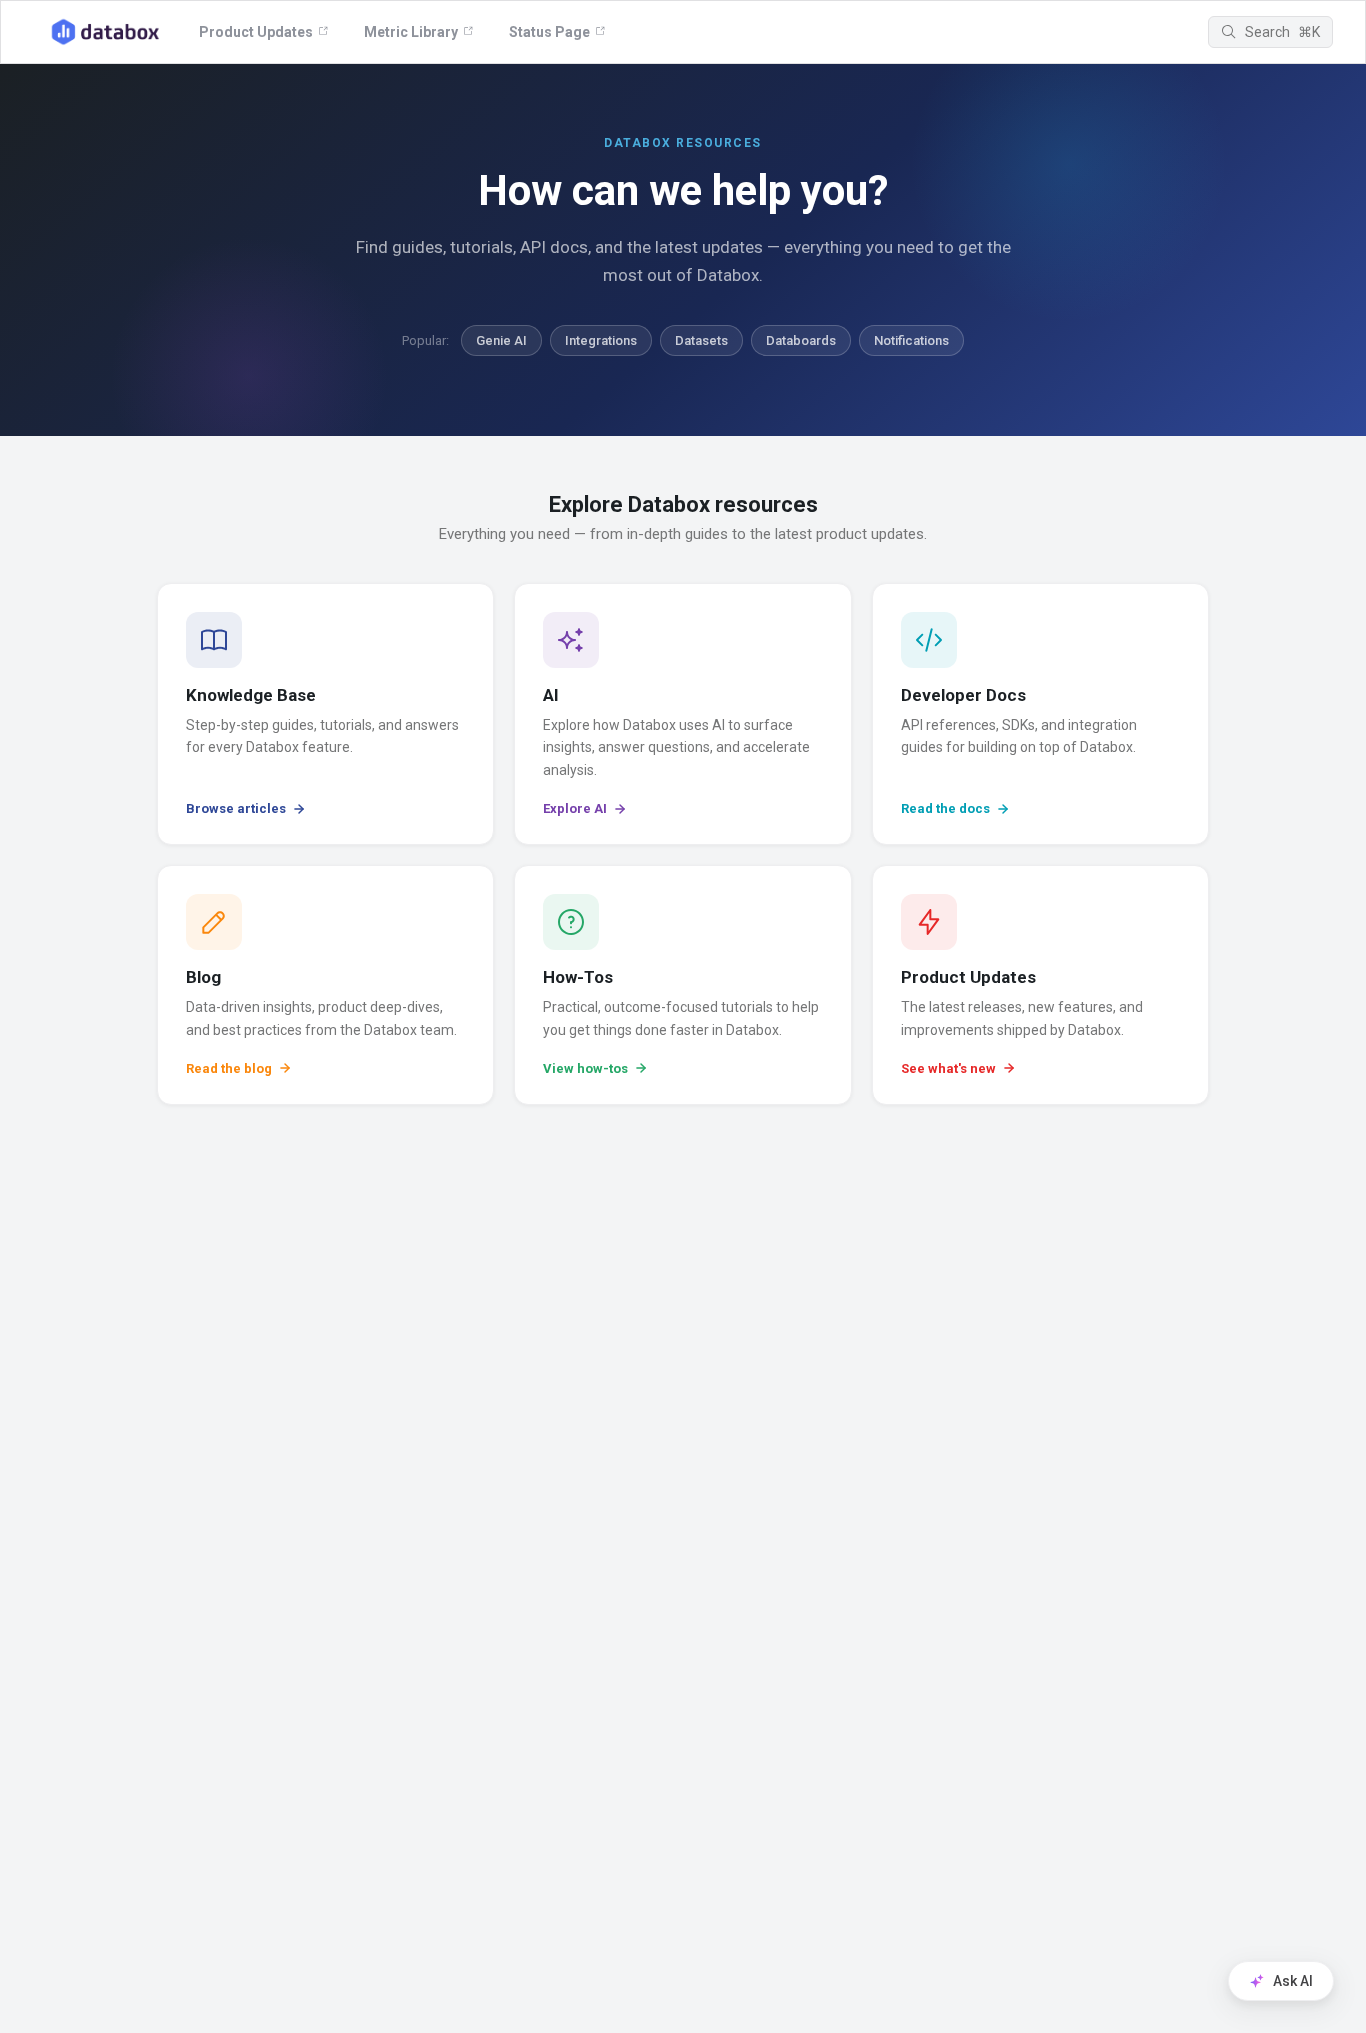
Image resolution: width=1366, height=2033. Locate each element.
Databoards (801, 340)
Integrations (601, 340)
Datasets (701, 340)
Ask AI (1293, 1981)
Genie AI (501, 340)
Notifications (911, 340)
